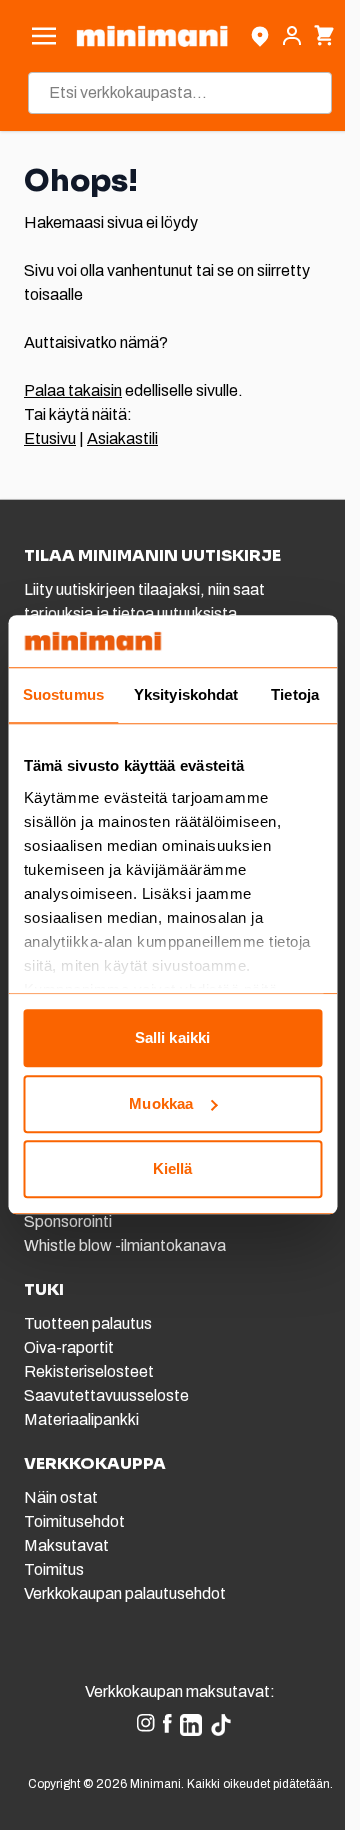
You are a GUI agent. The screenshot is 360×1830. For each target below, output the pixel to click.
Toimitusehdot (74, 1521)
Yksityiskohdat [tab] (186, 695)
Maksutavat (66, 1545)
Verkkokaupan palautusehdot (125, 1593)
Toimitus (54, 1569)
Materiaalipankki (81, 1419)
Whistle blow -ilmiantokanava (125, 1245)
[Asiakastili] (292, 36)
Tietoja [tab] (295, 695)
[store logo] (152, 36)
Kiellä (173, 1169)
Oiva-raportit (69, 1347)
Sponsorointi (68, 1221)
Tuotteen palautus (89, 1323)
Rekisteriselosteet (89, 1371)
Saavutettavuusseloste (106, 1395)
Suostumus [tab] (63, 695)
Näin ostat (61, 1497)
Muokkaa (161, 1103)
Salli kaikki (172, 1038)
